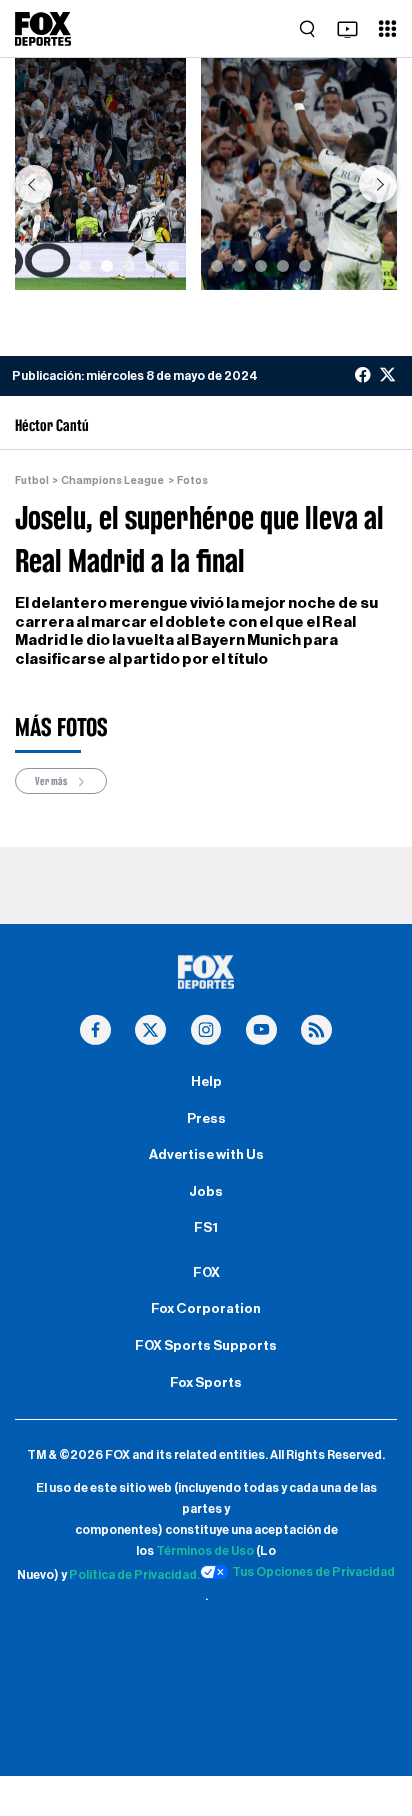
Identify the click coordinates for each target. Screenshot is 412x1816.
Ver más (52, 781)
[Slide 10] (283, 266)
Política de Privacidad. (134, 1575)
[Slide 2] (107, 266)
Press (206, 1119)
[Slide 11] (305, 266)
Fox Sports (206, 1383)
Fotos (192, 480)
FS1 (206, 1228)
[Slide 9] (261, 266)
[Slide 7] (217, 266)
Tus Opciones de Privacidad (313, 1572)
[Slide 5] (173, 266)
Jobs (206, 1192)
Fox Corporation (206, 1309)
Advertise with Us (206, 1155)
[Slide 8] (239, 266)
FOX (206, 1273)
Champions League (112, 480)
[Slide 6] (195, 266)
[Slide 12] (327, 266)
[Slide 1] (85, 266)
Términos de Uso (205, 1551)
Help (206, 1082)
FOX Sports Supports (206, 1346)
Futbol (32, 480)
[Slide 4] (151, 266)
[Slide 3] (129, 266)
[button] (34, 184)
